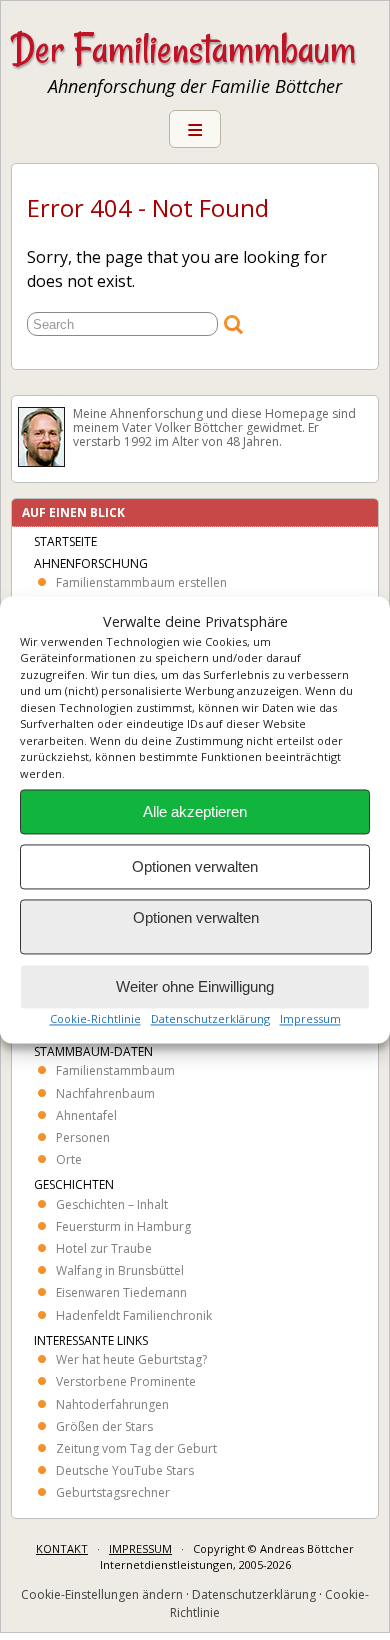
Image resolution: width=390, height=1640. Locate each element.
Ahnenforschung (91, 563)
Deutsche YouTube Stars (125, 1470)
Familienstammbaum (115, 1070)
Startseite (65, 541)
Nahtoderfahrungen (112, 1404)
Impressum (310, 1019)
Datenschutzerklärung (210, 1019)
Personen (83, 1137)
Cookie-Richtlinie (95, 1019)
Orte (69, 1159)
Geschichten (74, 1184)
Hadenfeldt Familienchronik (134, 1315)
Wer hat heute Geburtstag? (131, 1359)
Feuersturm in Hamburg (123, 1226)
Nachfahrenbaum (105, 1093)
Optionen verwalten (195, 866)
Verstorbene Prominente (126, 1381)
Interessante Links (91, 1340)
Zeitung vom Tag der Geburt (136, 1448)
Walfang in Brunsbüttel (120, 1270)
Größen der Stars (104, 1426)
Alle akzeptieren (195, 811)
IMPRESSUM (140, 1548)
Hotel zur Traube (104, 1248)
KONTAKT (62, 1548)
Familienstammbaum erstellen (141, 582)
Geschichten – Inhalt (112, 1204)
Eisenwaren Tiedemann (121, 1292)
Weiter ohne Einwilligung (195, 986)
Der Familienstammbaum (183, 49)
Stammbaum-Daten (93, 1051)
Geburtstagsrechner (113, 1492)
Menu (195, 129)
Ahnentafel (86, 1115)
